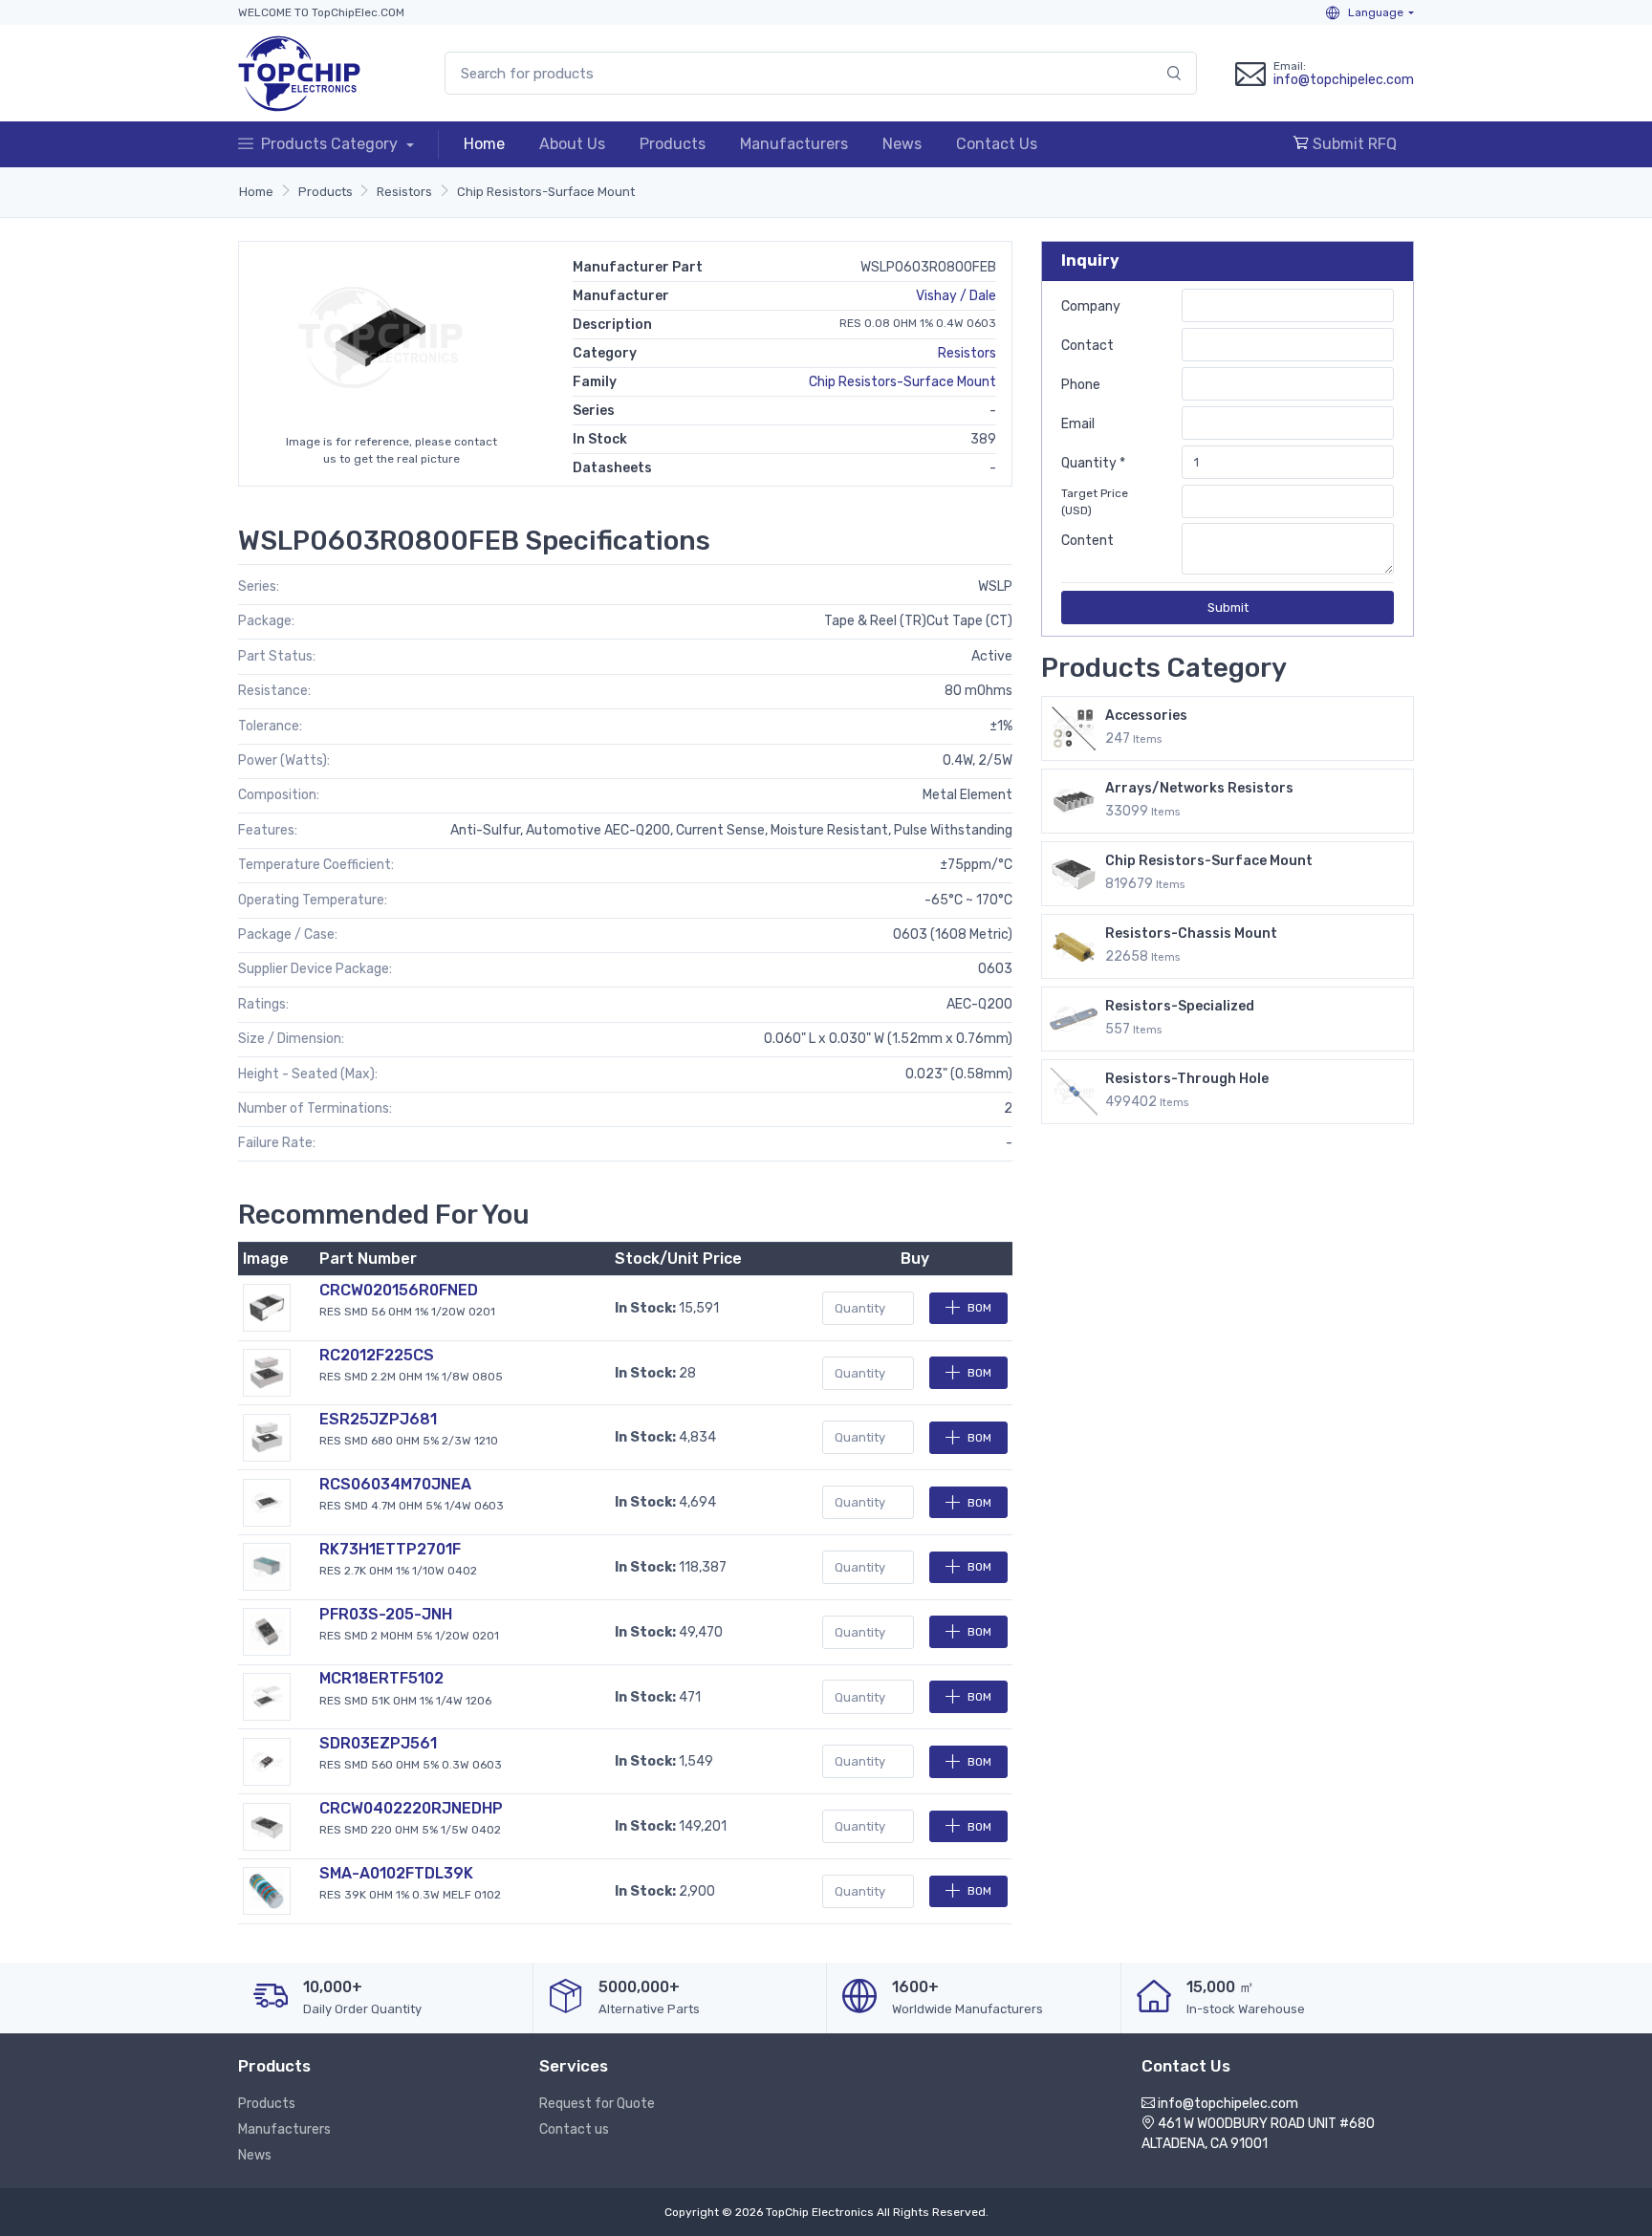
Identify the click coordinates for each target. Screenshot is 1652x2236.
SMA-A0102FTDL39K (396, 1873)
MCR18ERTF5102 (381, 1678)
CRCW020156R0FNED (399, 1290)
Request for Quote (597, 2104)
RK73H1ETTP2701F (390, 1549)
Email (1078, 424)
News (902, 144)
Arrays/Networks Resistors (1199, 788)
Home (484, 144)
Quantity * (1093, 463)
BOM (979, 1308)
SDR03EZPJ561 (378, 1743)
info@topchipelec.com (1344, 80)
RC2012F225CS (377, 1355)
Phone (1081, 385)
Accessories (1146, 716)
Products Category (331, 144)
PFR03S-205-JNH (386, 1614)
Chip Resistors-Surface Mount (546, 192)
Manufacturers (794, 144)
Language (1374, 12)
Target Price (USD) (1095, 502)
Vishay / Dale (956, 296)
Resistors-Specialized (1180, 1006)
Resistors (404, 192)
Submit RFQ (1353, 144)
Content (1087, 541)
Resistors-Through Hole (1187, 1079)
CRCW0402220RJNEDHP (411, 1808)
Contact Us (997, 144)
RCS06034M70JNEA (395, 1484)
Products (673, 144)
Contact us (574, 2129)
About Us (572, 144)
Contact (1087, 346)
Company (1091, 306)
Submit (1228, 608)
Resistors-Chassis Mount (1191, 933)
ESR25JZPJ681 (378, 1419)
